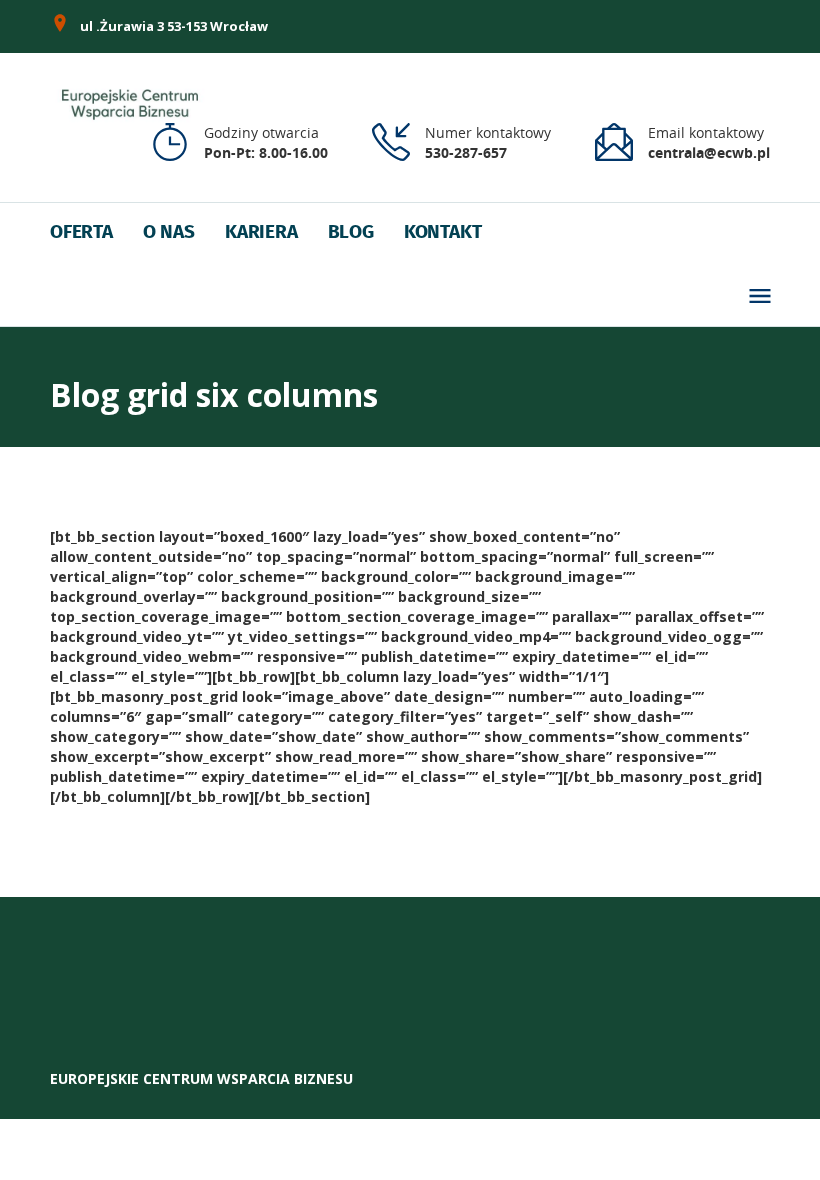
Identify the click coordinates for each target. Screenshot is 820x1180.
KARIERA (261, 233)
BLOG (351, 233)
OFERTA (81, 233)
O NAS (169, 233)
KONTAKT (443, 233)
